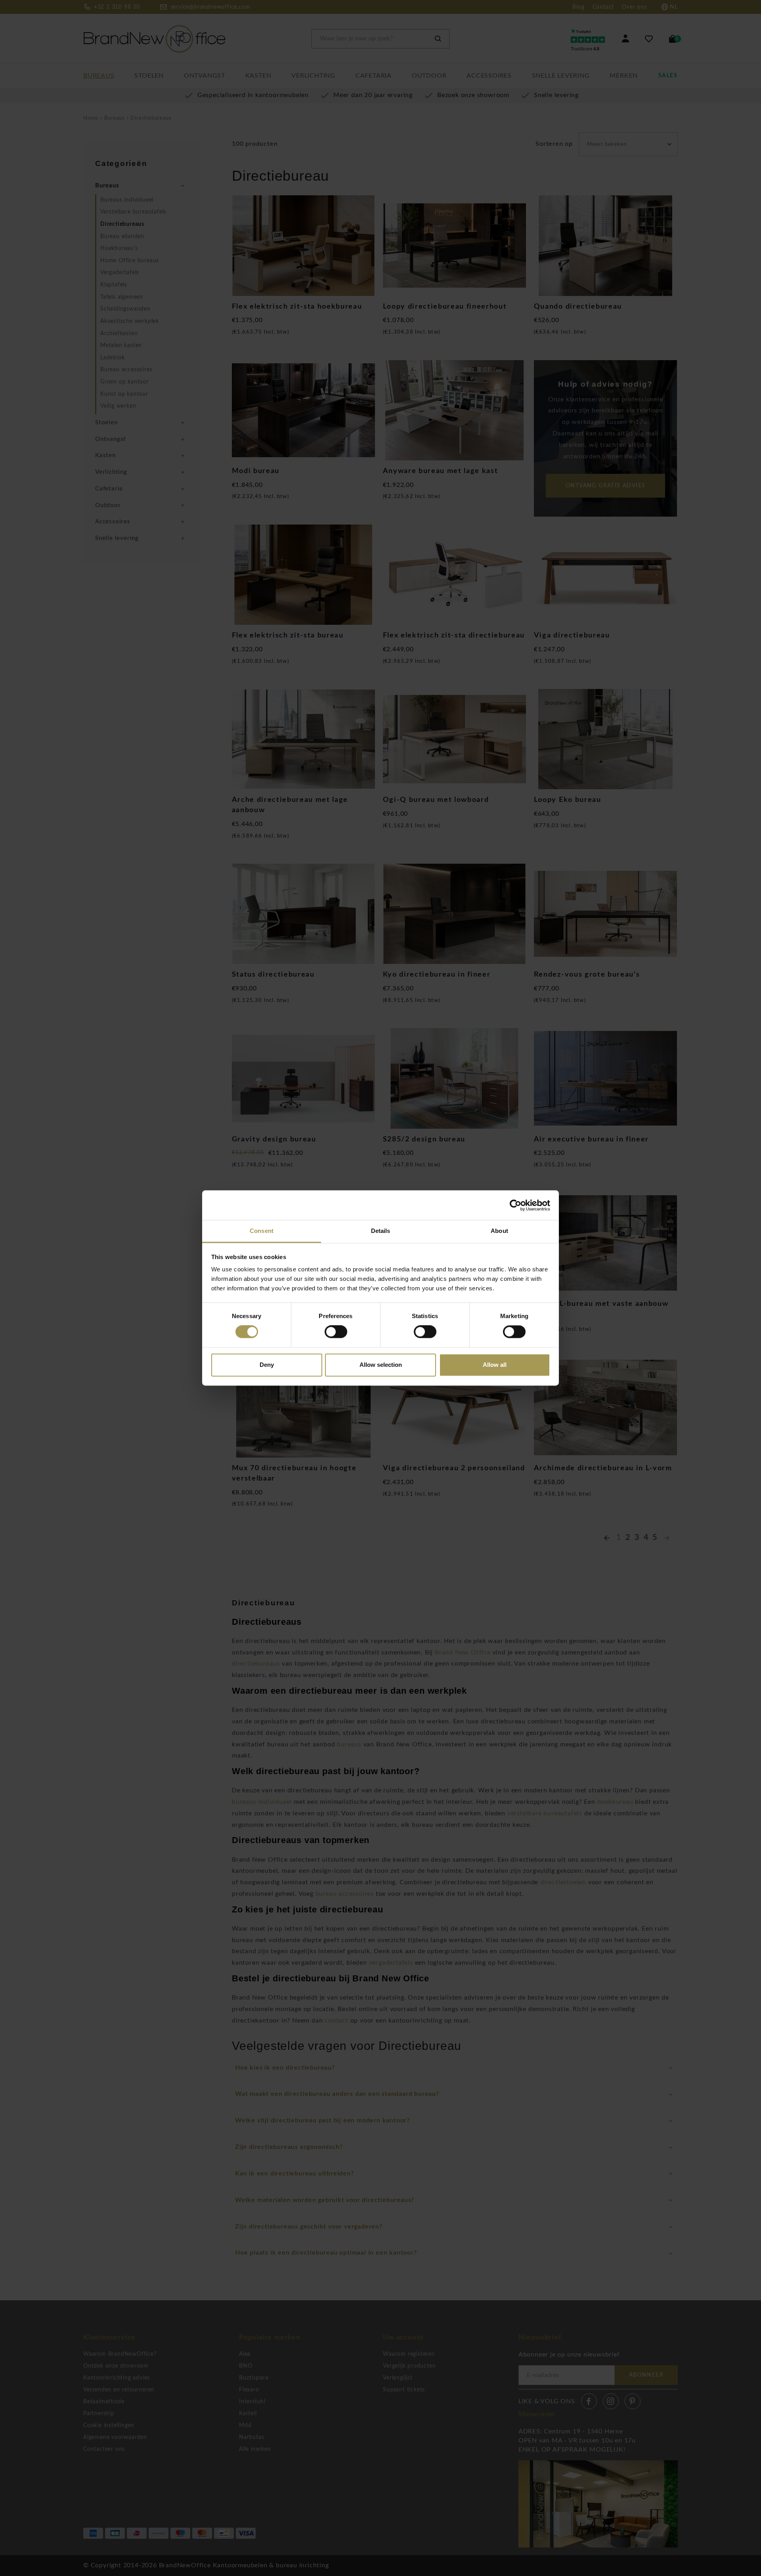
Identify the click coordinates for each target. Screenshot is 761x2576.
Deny (267, 1365)
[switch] (336, 1332)
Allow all (495, 1365)
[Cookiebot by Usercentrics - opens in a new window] (515, 1205)
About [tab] (499, 1231)
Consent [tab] (262, 1231)
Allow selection (381, 1365)
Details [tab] (381, 1231)
